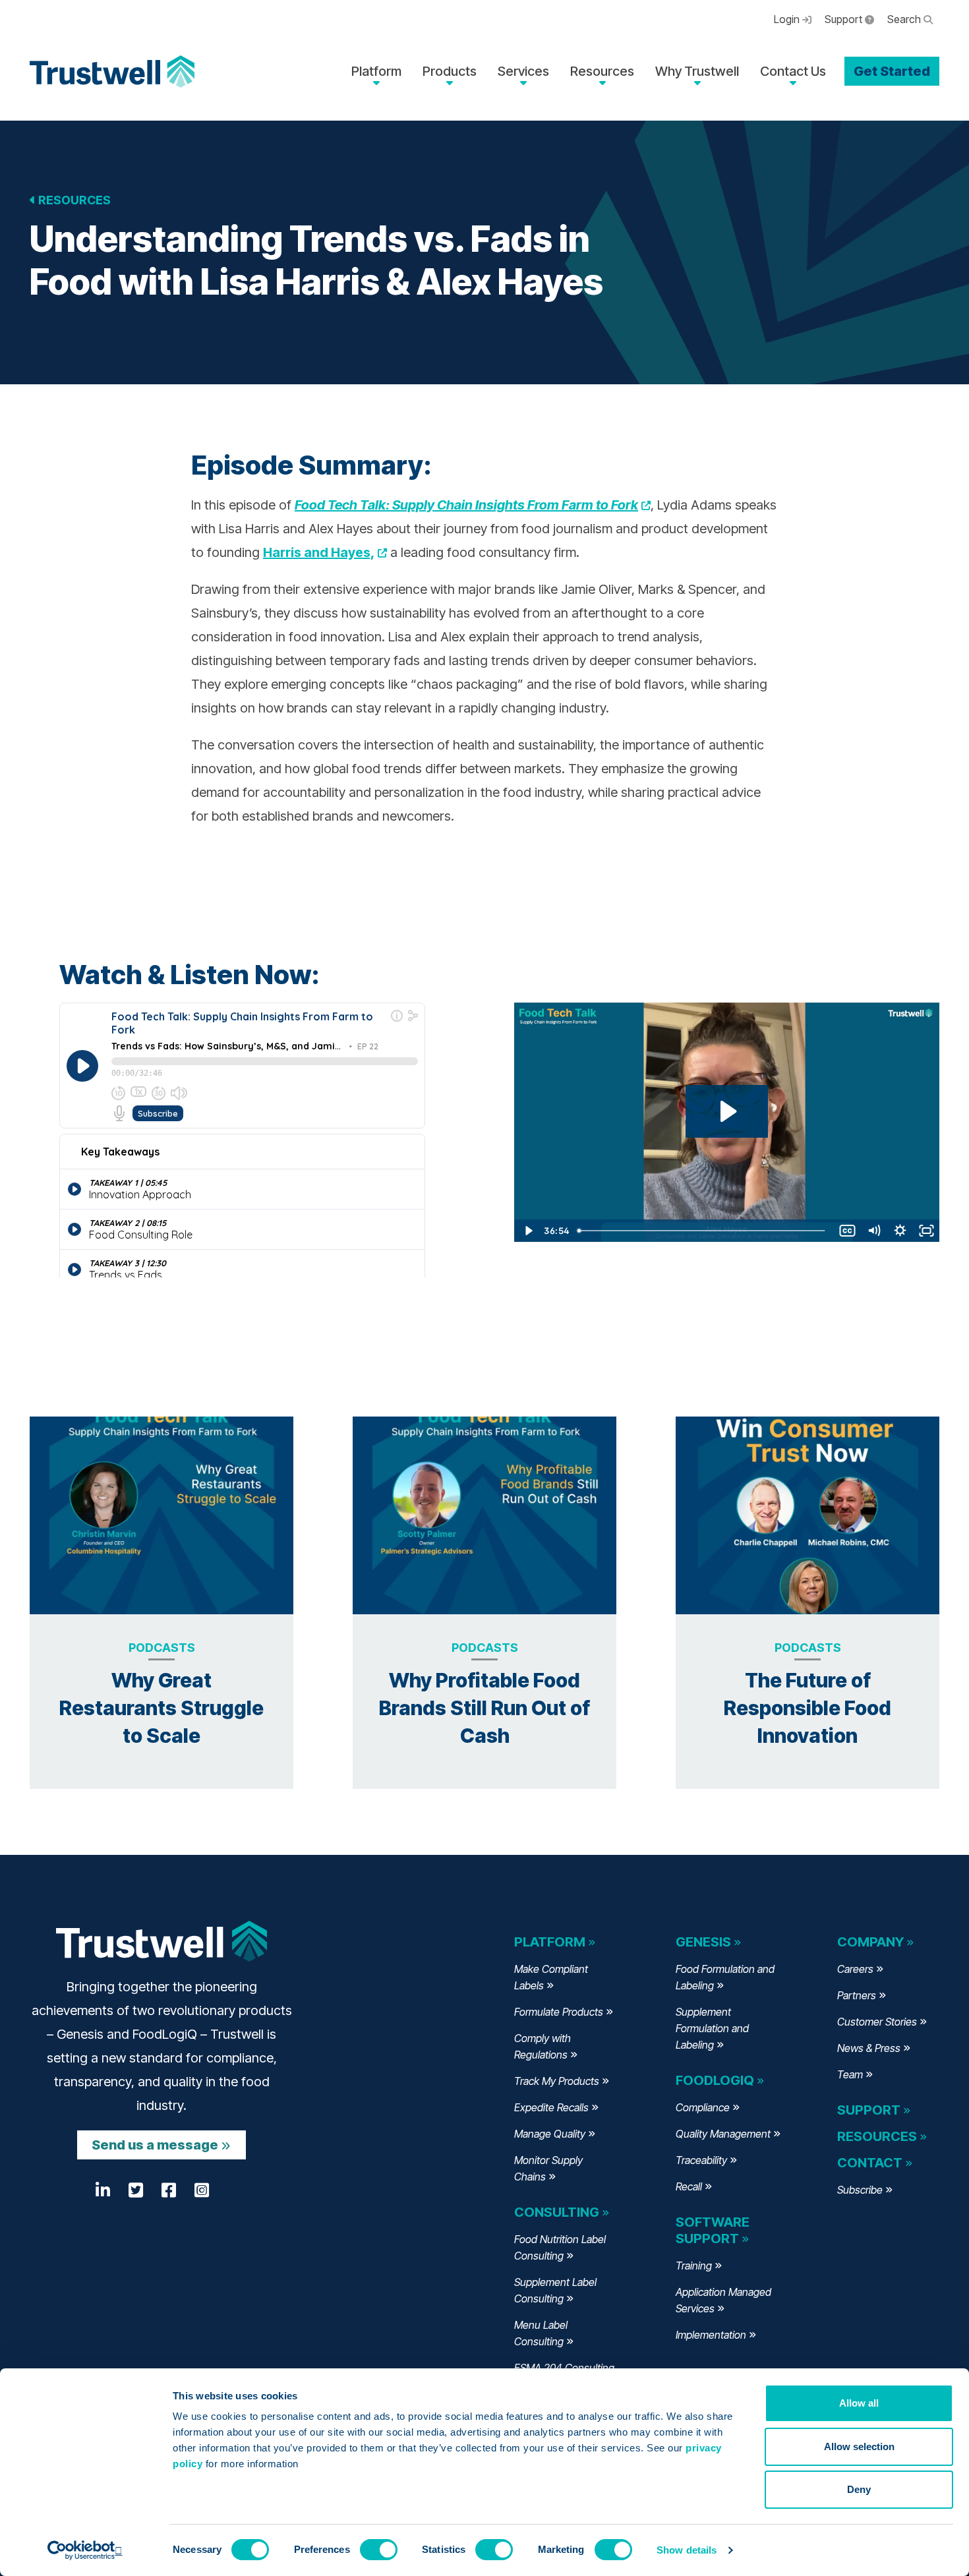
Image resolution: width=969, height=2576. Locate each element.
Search (905, 19)
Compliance (703, 2107)
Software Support (713, 2230)
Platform (376, 71)
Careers (855, 1969)
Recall (689, 2186)
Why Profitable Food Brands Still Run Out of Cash (484, 1708)
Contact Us (793, 71)
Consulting (557, 2212)
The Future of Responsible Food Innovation (807, 1708)
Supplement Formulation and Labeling (712, 2028)
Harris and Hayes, (325, 552)
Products (450, 71)
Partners (857, 1995)
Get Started (892, 71)
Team (850, 2074)
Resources (602, 71)
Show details (687, 2550)
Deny (859, 2489)
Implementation (711, 2335)
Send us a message (155, 2145)
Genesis (703, 1942)
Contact (870, 2163)
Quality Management (723, 2134)
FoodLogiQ (715, 2080)
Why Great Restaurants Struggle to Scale (161, 1708)
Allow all (859, 2403)
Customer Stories (877, 2022)
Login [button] (788, 19)
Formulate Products (559, 2012)
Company (870, 1942)
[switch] (379, 2550)
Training (694, 2266)
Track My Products (557, 2081)
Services (523, 71)
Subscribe (860, 2190)
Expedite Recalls (551, 2107)
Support (845, 19)
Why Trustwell (697, 71)
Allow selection (859, 2446)
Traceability (701, 2160)
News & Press (869, 2048)
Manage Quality (550, 2134)
